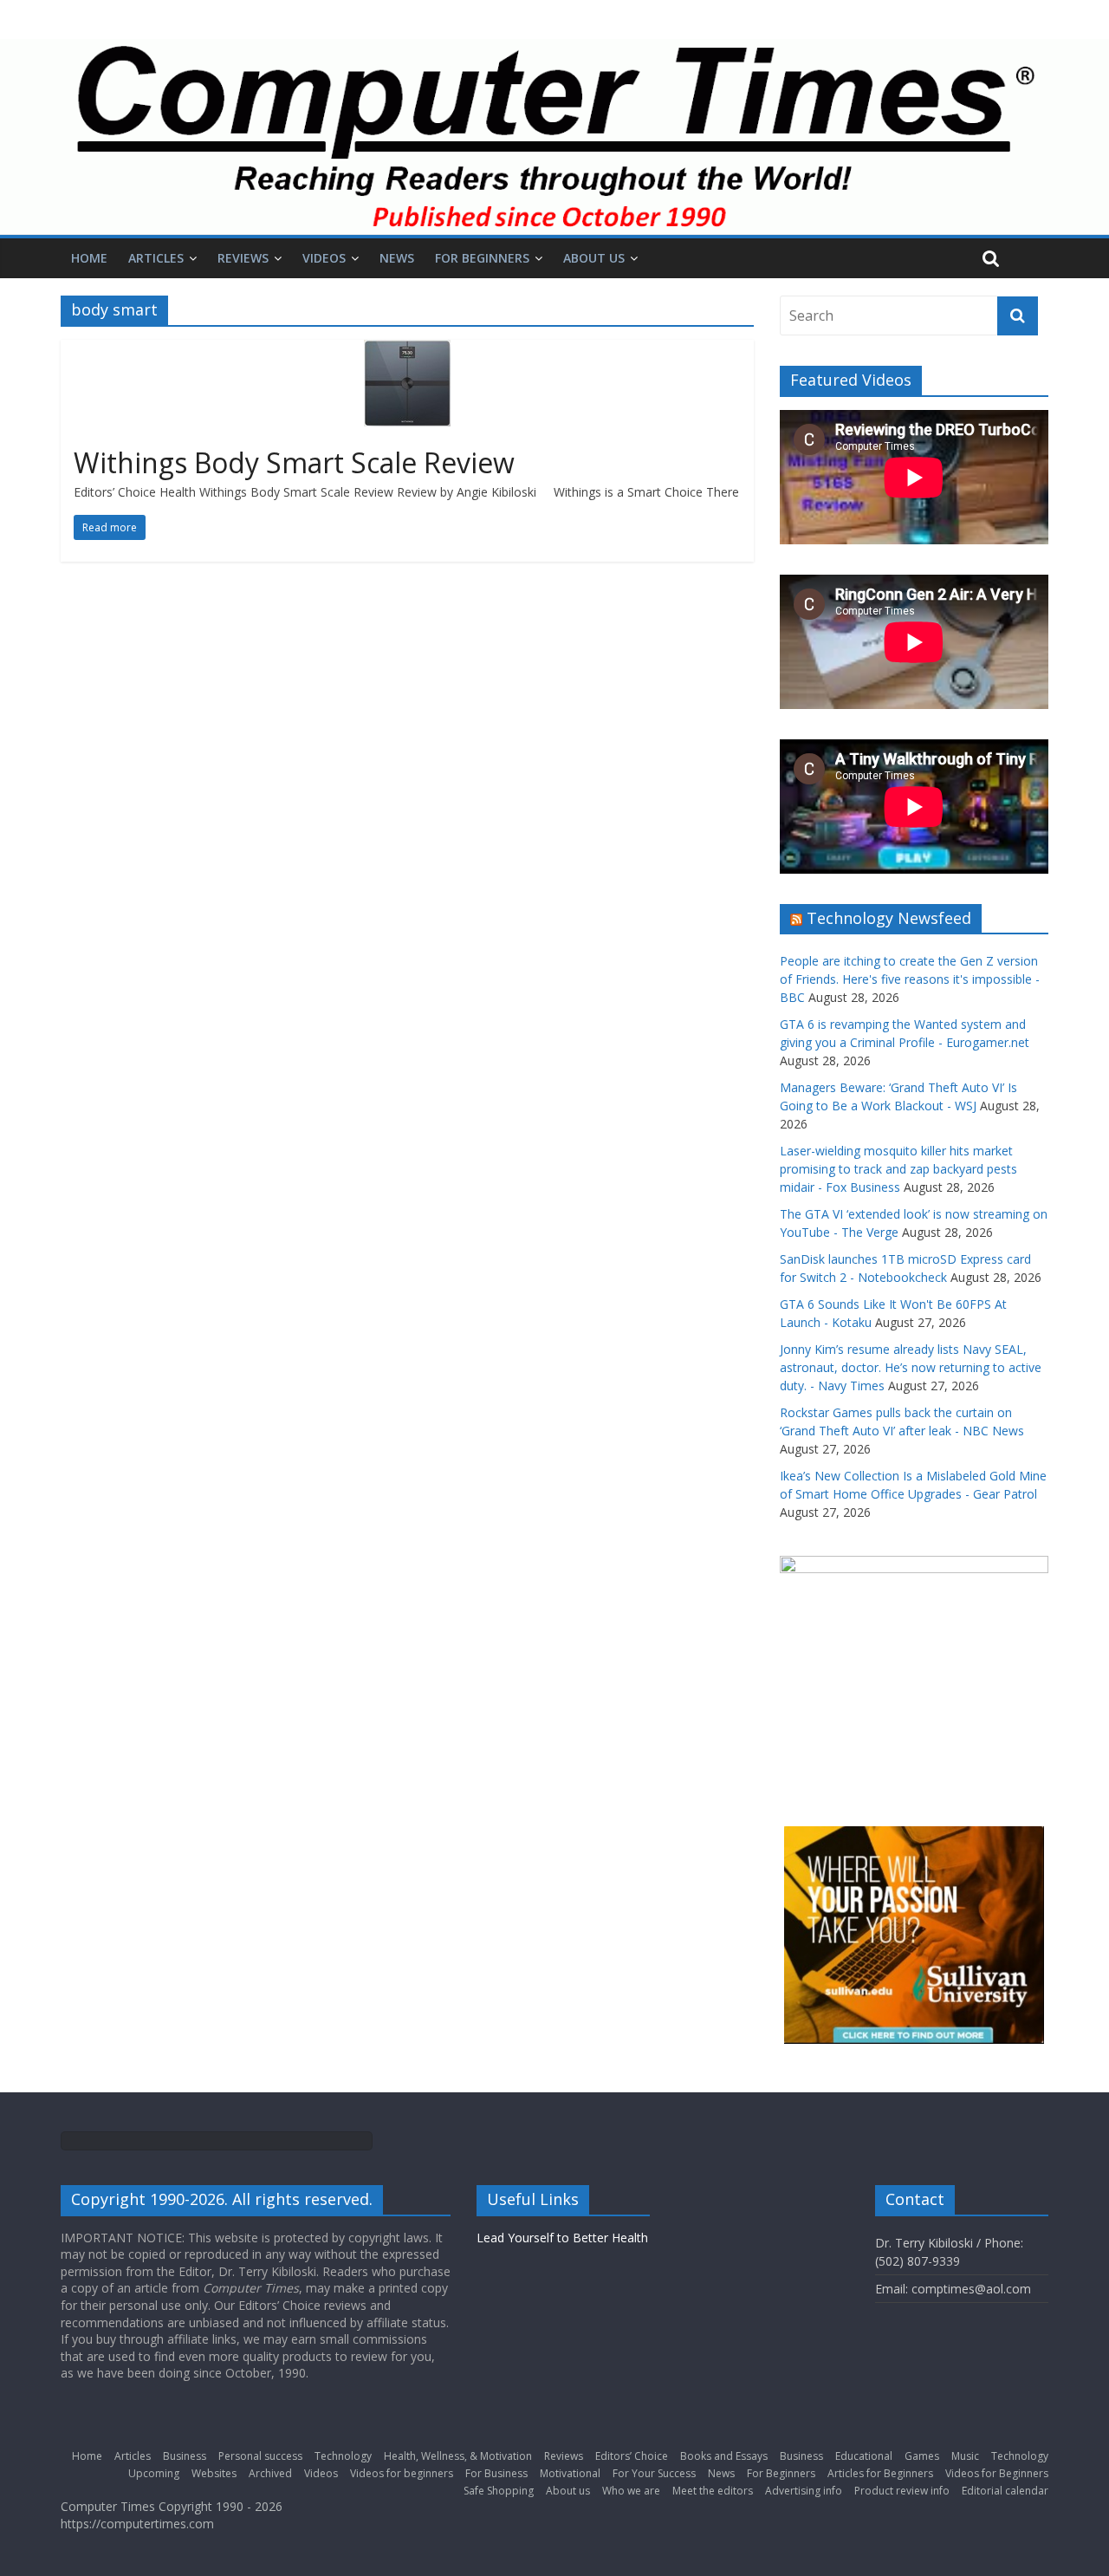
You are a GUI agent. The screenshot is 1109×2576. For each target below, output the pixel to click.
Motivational (570, 2473)
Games (922, 2456)
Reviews (243, 258)
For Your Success (654, 2473)
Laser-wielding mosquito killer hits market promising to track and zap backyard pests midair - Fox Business (898, 1169)
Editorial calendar (1005, 2491)
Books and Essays (724, 2456)
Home (89, 258)
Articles (156, 258)
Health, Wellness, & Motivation (458, 2456)
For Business (496, 2473)
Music (965, 2456)
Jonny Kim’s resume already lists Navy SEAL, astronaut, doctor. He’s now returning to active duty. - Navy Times (911, 1367)
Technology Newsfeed (889, 918)
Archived (270, 2473)
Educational (864, 2456)
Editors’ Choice (632, 2456)
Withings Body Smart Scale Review (294, 462)
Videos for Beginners (997, 2473)
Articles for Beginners (880, 2473)
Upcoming (154, 2473)
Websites (214, 2473)
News (397, 258)
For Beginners (482, 258)
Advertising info (804, 2491)
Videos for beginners (402, 2473)
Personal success (260, 2456)
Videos (324, 258)
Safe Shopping (499, 2491)
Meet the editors (713, 2491)
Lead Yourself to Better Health (562, 2238)
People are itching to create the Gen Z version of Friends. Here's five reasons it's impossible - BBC (910, 979)
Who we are (631, 2491)
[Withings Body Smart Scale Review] (407, 350)
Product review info (902, 2491)
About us (594, 258)
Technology (343, 2456)
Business (185, 2456)
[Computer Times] (554, 137)
